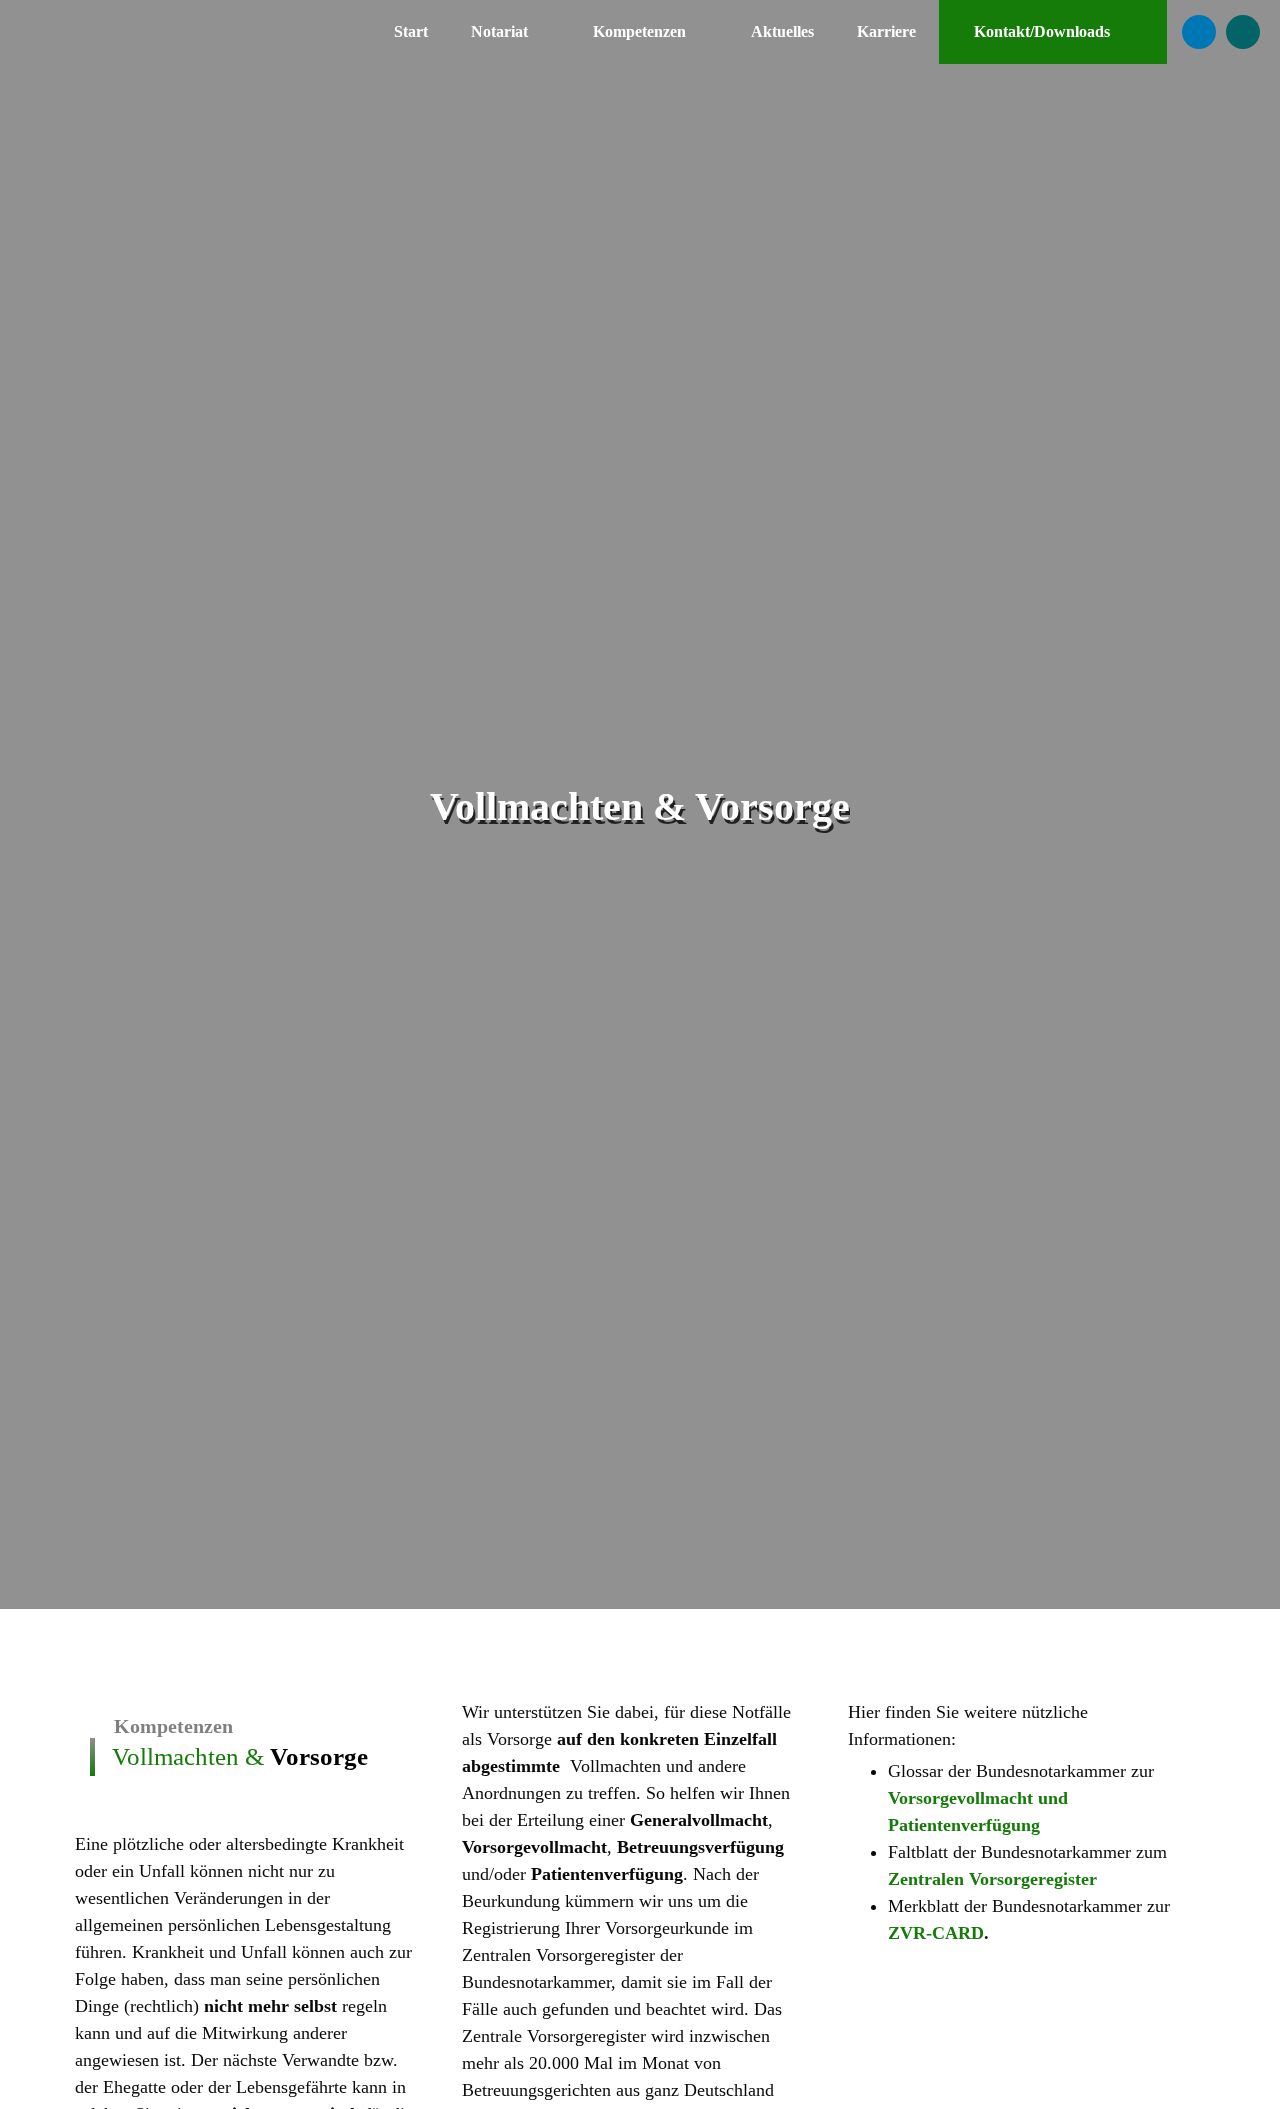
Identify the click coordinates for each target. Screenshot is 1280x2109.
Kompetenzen (639, 31)
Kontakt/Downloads (1042, 31)
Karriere (886, 31)
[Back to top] (1250, 2069)
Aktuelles (782, 31)
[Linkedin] (1199, 32)
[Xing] (1243, 32)
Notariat (499, 31)
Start (411, 31)
